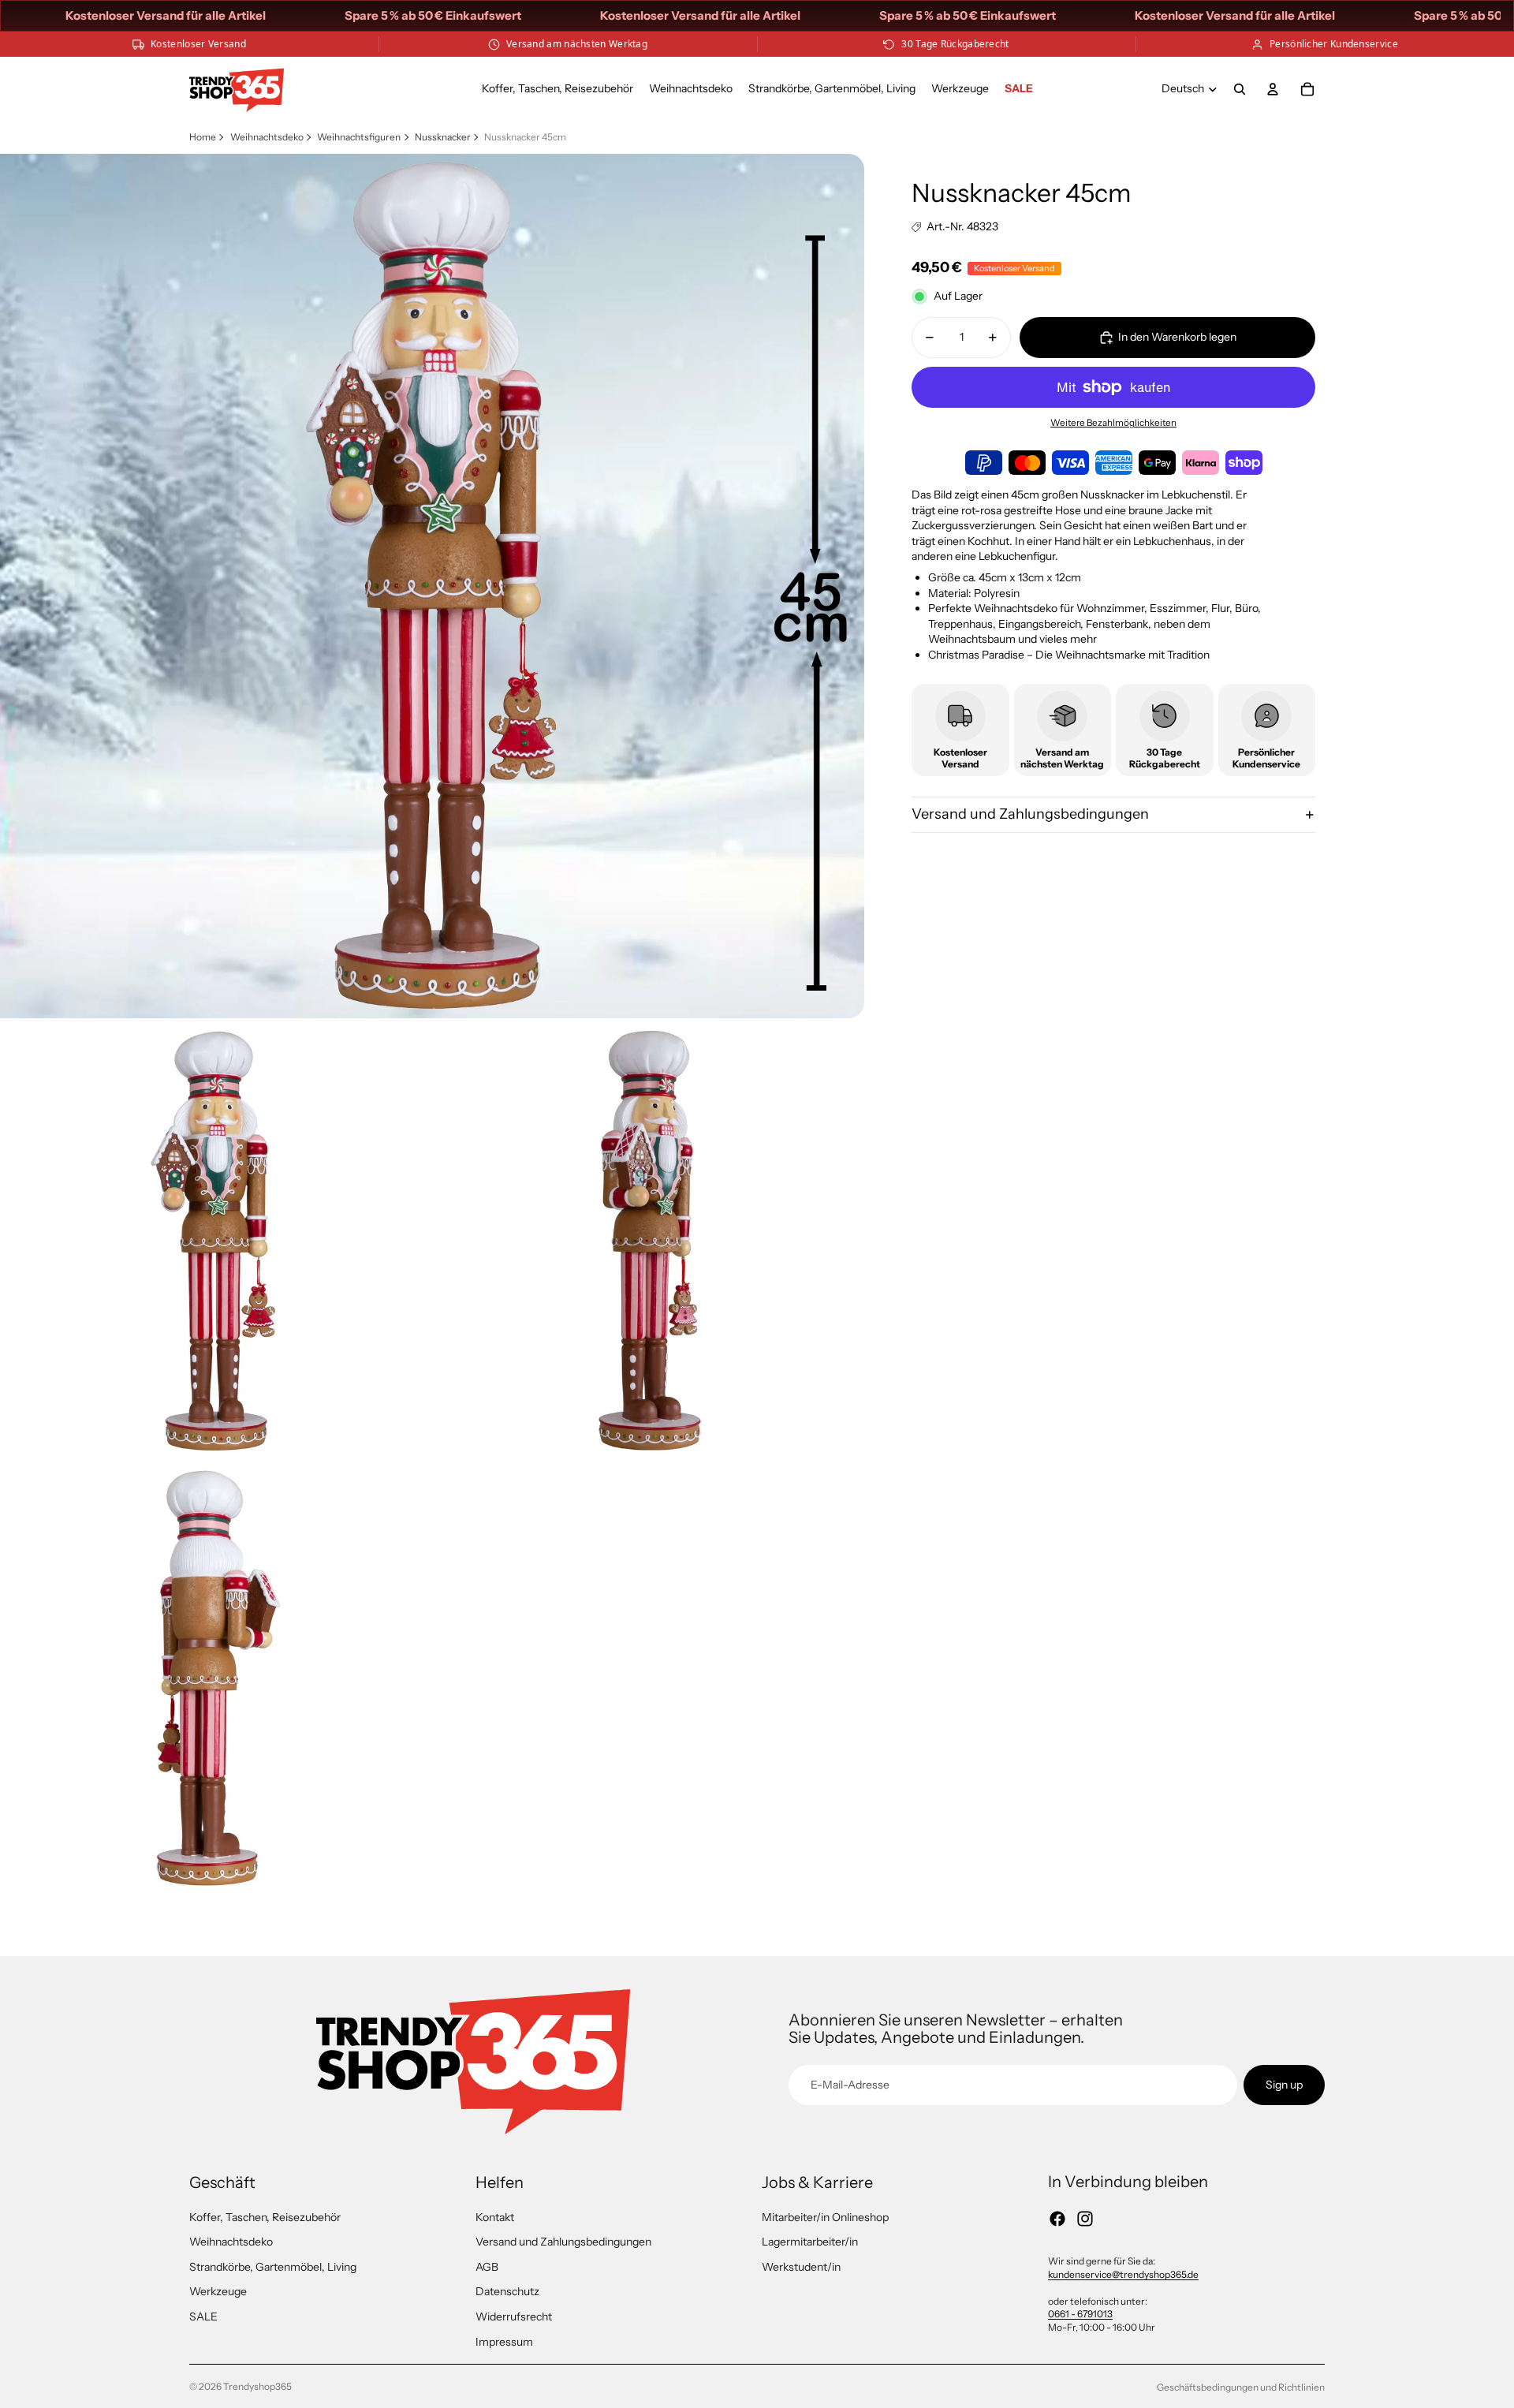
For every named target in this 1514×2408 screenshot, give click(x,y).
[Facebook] (1057, 2219)
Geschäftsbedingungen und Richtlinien (1241, 2387)
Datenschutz (507, 2291)
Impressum (504, 2342)
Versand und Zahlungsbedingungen (1030, 814)
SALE (203, 2317)
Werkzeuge (218, 2291)
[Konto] (1273, 89)
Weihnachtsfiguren (359, 137)
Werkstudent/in (801, 2267)
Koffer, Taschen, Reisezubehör (265, 2217)
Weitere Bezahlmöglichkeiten (1113, 424)
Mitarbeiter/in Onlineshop (825, 2217)
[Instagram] (1085, 2219)
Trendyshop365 (257, 2386)
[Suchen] (1240, 89)
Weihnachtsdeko (267, 137)
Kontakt (495, 2217)
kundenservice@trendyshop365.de (1123, 2274)
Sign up (1284, 2085)
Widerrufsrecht (514, 2317)
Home (203, 137)
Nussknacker (443, 137)
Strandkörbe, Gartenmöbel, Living (273, 2267)
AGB (487, 2267)
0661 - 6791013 (1080, 2314)
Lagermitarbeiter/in (810, 2242)
